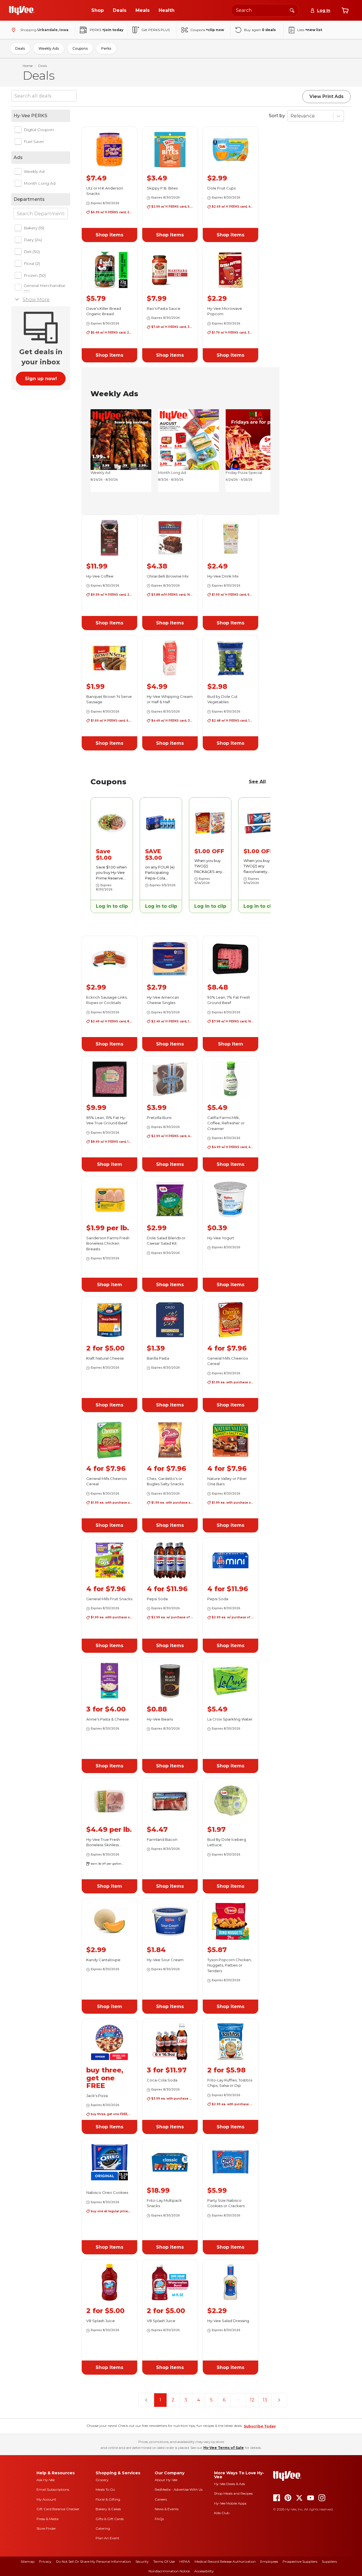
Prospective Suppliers (300, 2561)
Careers (161, 2499)
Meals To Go (105, 2489)
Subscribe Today (260, 2426)
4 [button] (199, 2400)
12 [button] (252, 2400)
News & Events (167, 2509)
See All (257, 782)
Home (28, 66)
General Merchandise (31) (45, 288)
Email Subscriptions (53, 2489)
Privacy (45, 2561)
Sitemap (28, 2561)
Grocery (102, 2480)
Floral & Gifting (108, 2499)
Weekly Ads (49, 48)
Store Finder (46, 2528)
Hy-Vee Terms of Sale (224, 2448)
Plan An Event (107, 2538)
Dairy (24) (33, 240)
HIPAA (185, 2561)
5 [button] (211, 2400)
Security (142, 2561)
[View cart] (345, 10)
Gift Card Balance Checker (58, 2509)
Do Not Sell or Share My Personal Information (93, 2561)
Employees (269, 2561)
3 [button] (186, 2400)
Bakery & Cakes (108, 2509)
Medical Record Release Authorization (225, 2561)
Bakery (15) (34, 228)
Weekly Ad (34, 171)
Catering (103, 2528)
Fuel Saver (34, 141)
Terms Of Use (164, 2561)
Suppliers (329, 2561)
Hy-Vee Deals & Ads (230, 2484)
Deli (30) (32, 252)
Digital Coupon (39, 130)
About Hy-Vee (166, 2480)
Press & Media (48, 2519)
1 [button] (160, 2400)
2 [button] (173, 2400)
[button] (109, 235)
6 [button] (224, 2400)
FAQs (159, 2519)
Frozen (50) (35, 275)
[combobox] (265, 10)
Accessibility (204, 2571)
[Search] (292, 10)
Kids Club (222, 2513)
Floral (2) (32, 264)
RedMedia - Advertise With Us (179, 2489)
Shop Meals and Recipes (233, 2493)
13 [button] (265, 2400)
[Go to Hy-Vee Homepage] (22, 10)
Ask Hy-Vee (46, 2480)
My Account (46, 2499)
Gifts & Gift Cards (110, 2519)
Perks (106, 48)
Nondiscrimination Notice (169, 2571)
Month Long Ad (40, 183)
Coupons (80, 48)
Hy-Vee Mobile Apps (230, 2503)
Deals (20, 48)
